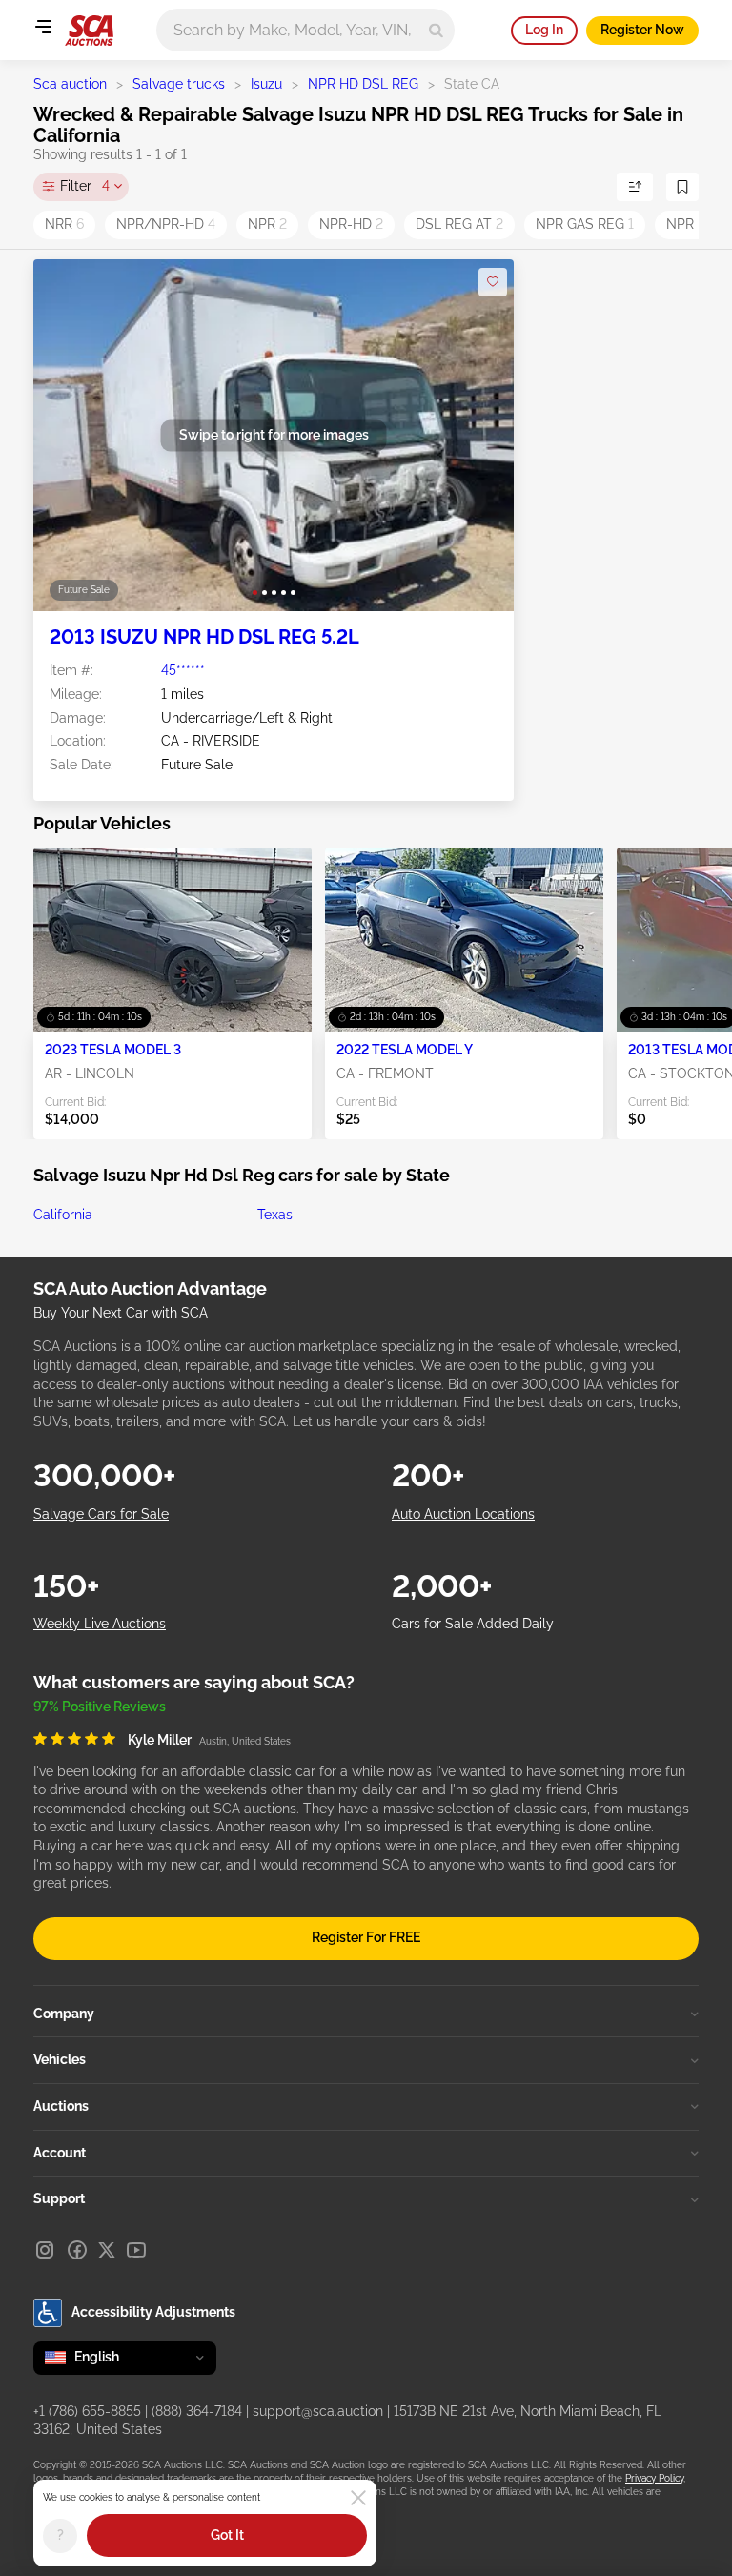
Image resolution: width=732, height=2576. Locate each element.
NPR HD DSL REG (363, 84)
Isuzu (266, 84)
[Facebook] (77, 2250)
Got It (227, 2535)
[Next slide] (480, 435)
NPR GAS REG (585, 224)
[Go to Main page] (89, 31)
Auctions (61, 2106)
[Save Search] (682, 187)
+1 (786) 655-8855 (87, 2411)
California (63, 1215)
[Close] (358, 2498)
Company (64, 2014)
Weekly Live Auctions (100, 1624)
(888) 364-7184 (197, 2411)
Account (60, 2153)
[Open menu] (43, 27)
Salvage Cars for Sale (101, 1514)
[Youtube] (136, 2250)
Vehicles (60, 2059)
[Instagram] (45, 2250)
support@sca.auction (318, 2411)
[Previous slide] (67, 435)
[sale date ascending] (635, 187)
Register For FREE (366, 1937)
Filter (85, 186)
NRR (64, 224)
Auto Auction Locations (463, 1514)
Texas (275, 1215)
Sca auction (70, 84)
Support (59, 2198)
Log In (544, 30)
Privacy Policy (654, 2478)
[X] (107, 2250)
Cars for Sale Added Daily (473, 1624)
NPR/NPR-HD (166, 224)
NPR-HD (351, 224)
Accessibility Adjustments (153, 2312)
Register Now (642, 30)
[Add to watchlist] (493, 282)
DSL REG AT (459, 224)
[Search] (436, 30)
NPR (267, 224)
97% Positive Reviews (100, 1707)
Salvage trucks (179, 84)
